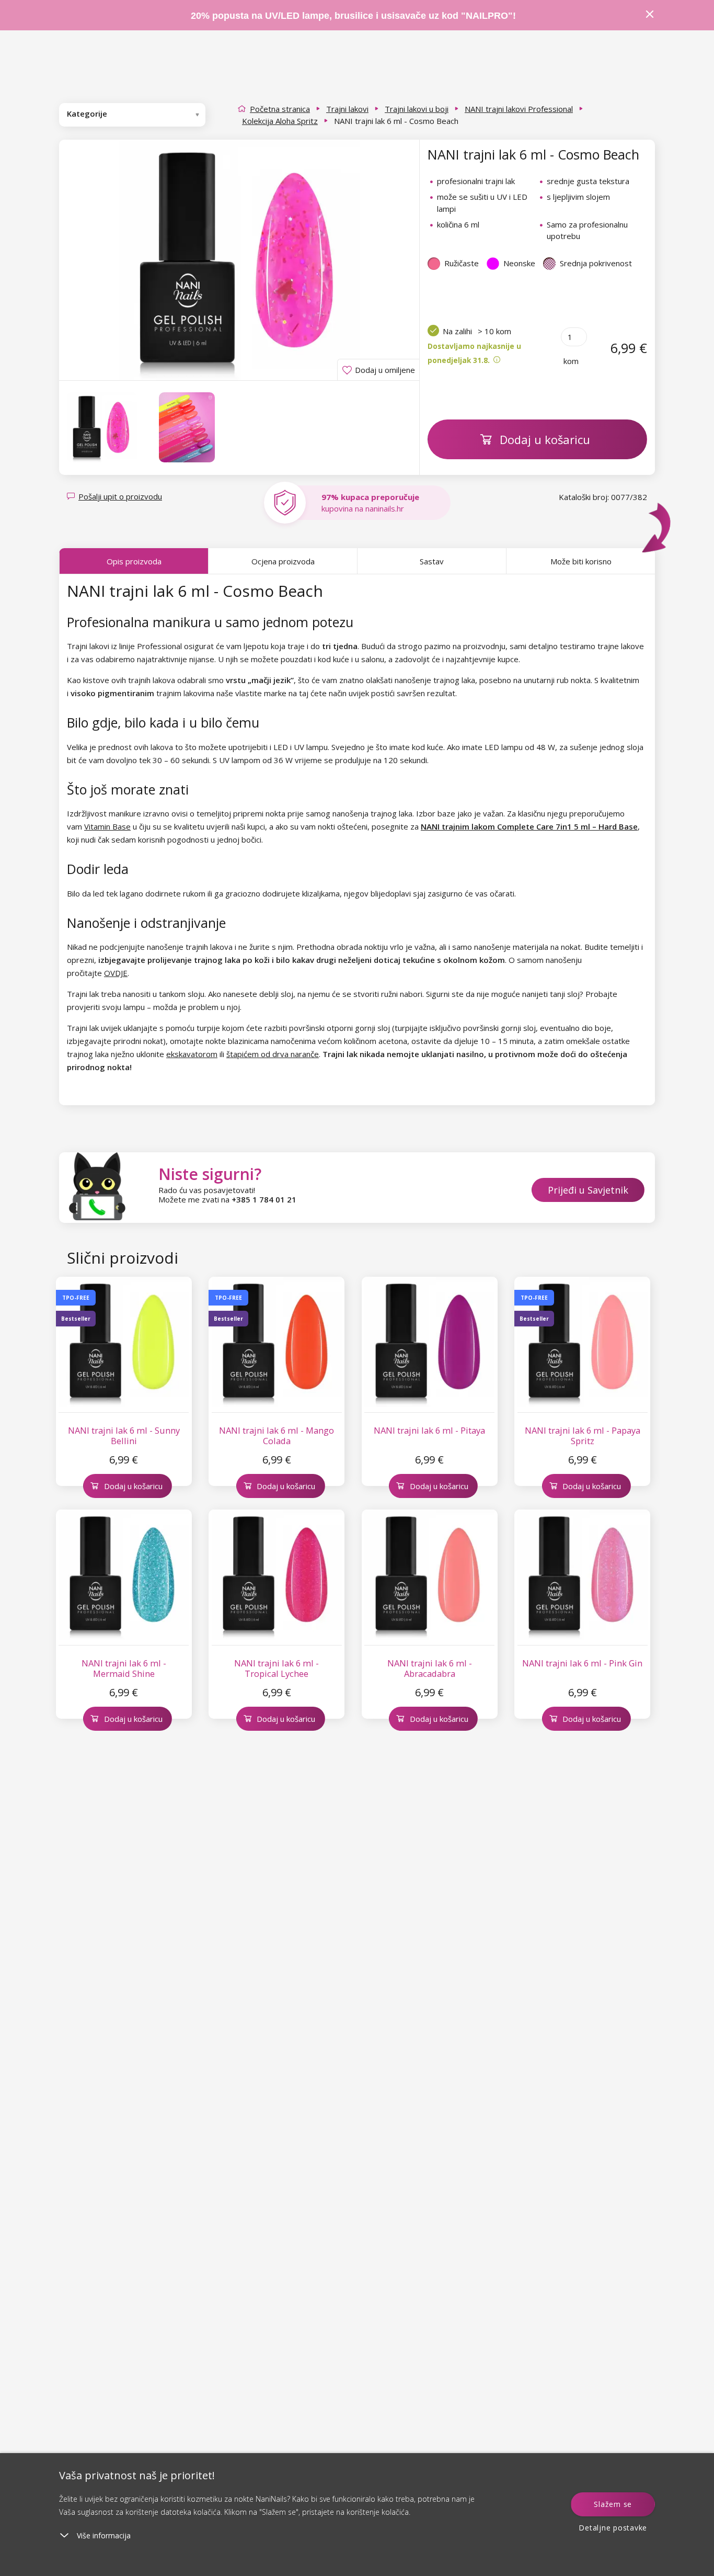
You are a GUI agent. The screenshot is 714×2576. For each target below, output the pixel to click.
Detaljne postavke (613, 2528)
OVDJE (116, 973)
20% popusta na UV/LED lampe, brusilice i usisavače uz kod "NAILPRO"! (353, 16)
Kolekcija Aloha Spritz (280, 121)
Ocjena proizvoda (283, 561)
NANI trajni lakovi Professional (519, 109)
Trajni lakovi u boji (417, 109)
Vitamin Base (107, 826)
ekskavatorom (192, 1054)
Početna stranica (280, 109)
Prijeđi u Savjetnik (588, 1190)
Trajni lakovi (347, 109)
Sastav (432, 561)
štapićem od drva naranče (273, 1054)
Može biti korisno (581, 561)
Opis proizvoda (134, 561)
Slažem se (613, 2504)
